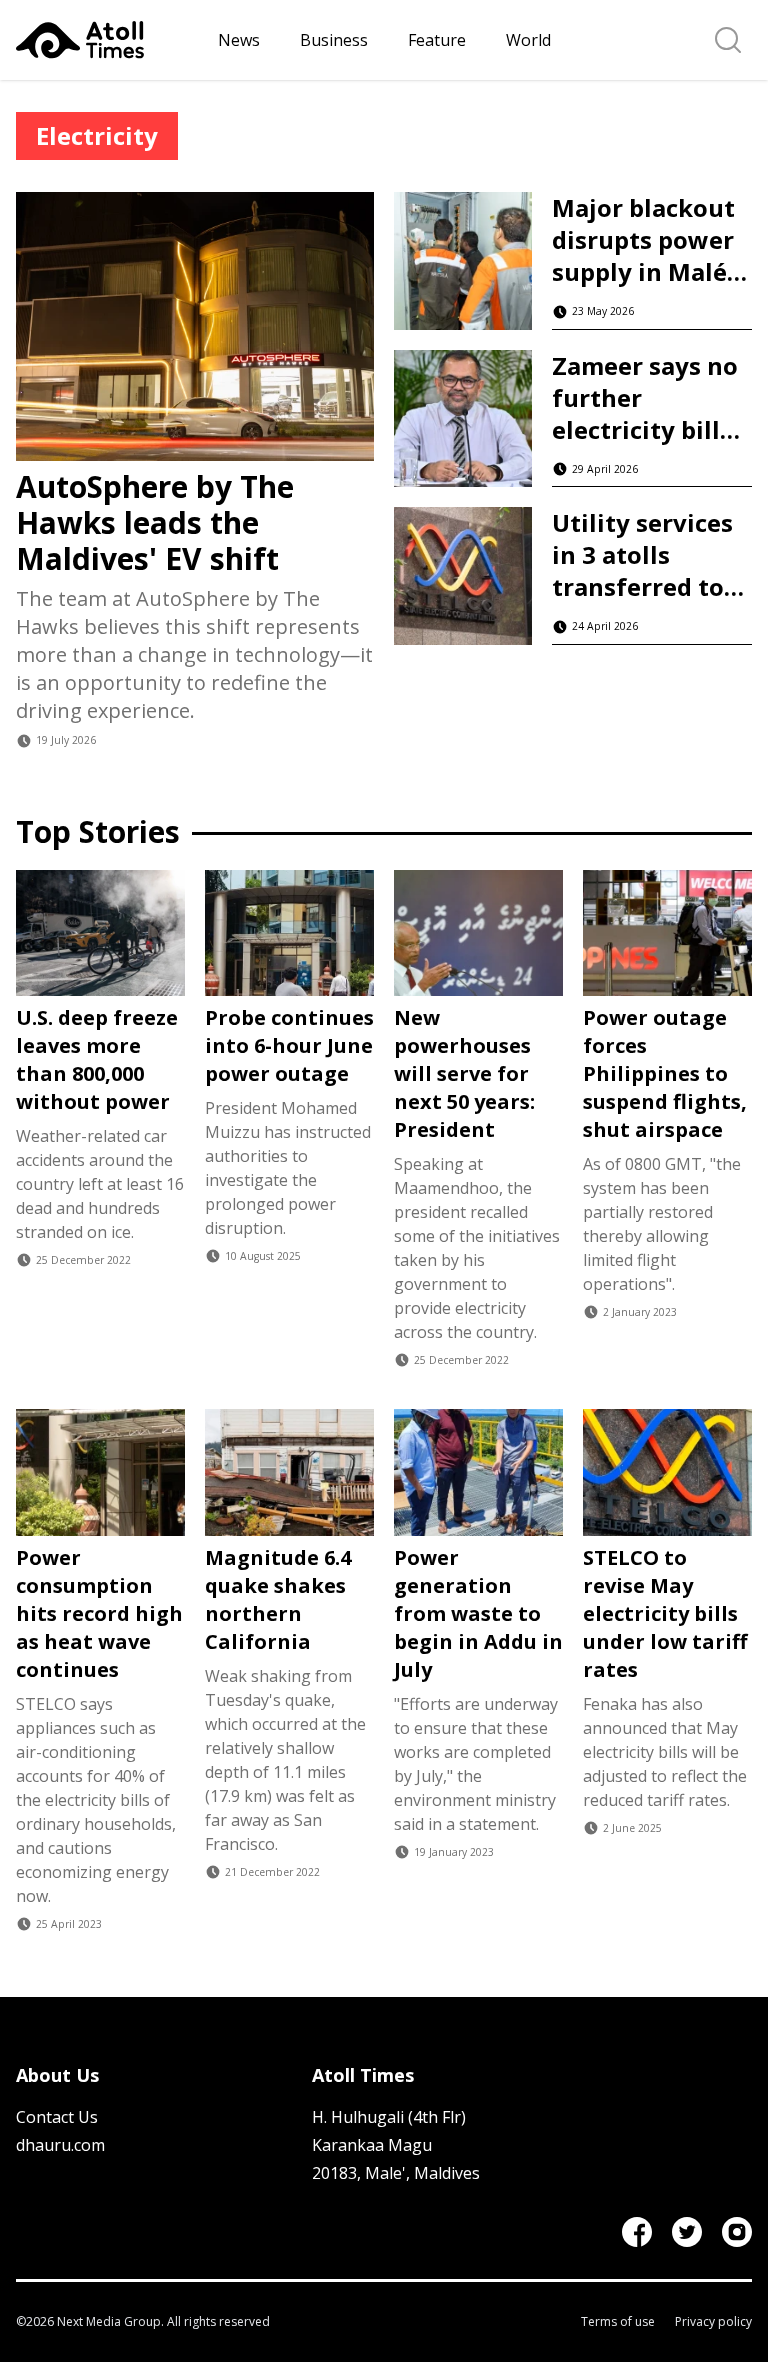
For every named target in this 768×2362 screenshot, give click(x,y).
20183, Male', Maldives (396, 2173)
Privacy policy (713, 2322)
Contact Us (57, 2117)
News (239, 40)
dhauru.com (60, 2145)
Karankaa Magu (372, 2145)
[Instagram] (737, 2232)
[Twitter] (687, 2232)
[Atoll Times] (109, 40)
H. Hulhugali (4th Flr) (389, 2117)
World (528, 40)
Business (334, 40)
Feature (437, 40)
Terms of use (618, 2322)
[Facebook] (637, 2232)
